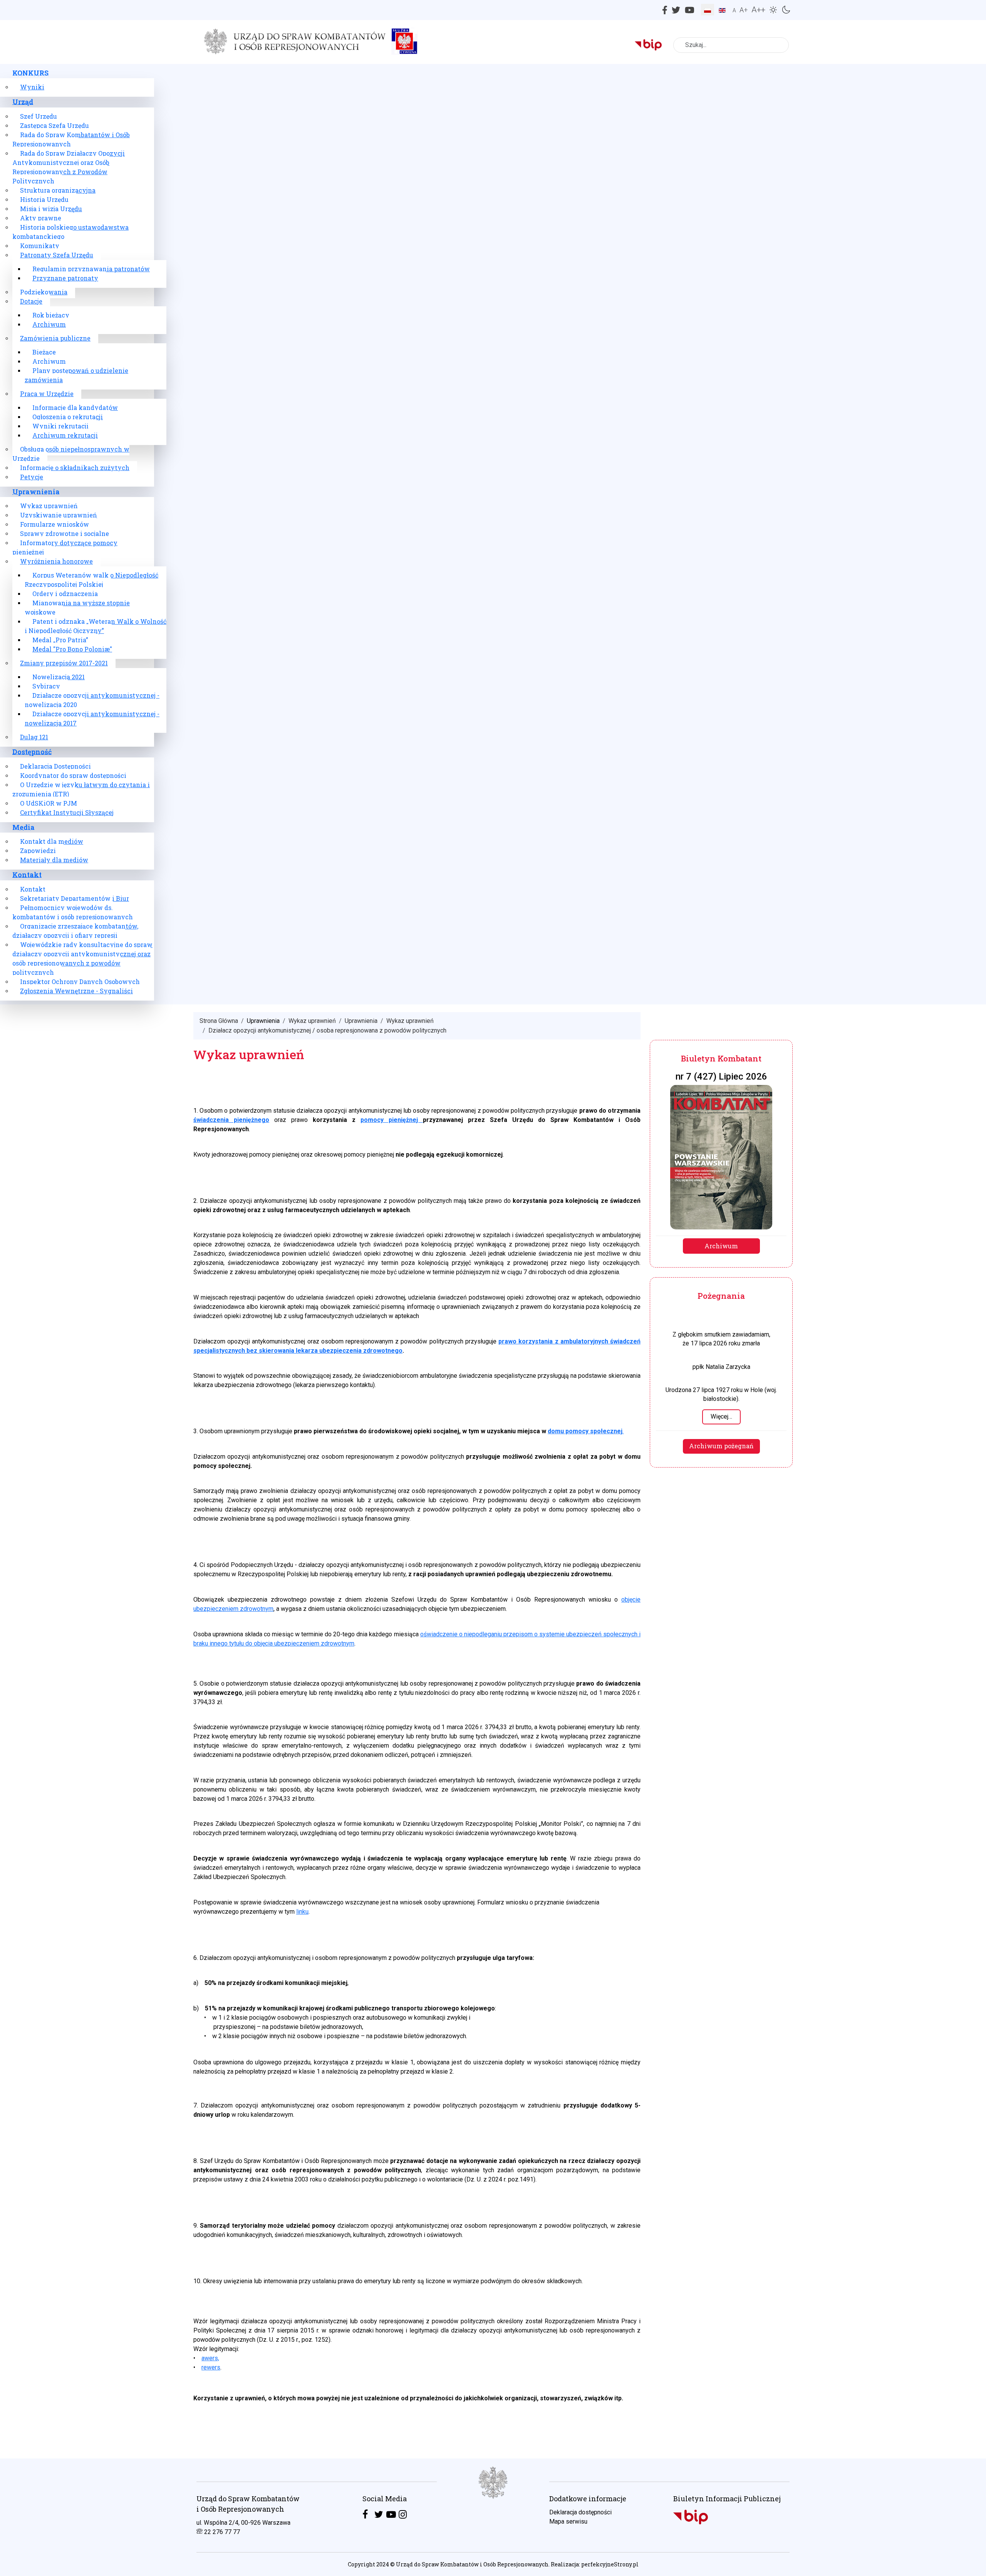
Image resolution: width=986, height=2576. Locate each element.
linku (302, 1912)
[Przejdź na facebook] (365, 2515)
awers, (210, 2358)
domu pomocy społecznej (585, 1431)
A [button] (734, 10)
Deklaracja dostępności (580, 2512)
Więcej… (721, 1416)
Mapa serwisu (568, 2521)
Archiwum (721, 1246)
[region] (493, 2517)
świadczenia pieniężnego (231, 1120)
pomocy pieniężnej (392, 1120)
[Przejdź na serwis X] (379, 2515)
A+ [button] (744, 10)
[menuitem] (30, 73)
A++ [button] (758, 10)
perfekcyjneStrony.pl (610, 2564)
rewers (211, 2367)
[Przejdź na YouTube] (391, 2515)
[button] (774, 9)
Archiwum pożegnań (721, 1446)
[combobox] (731, 45)
